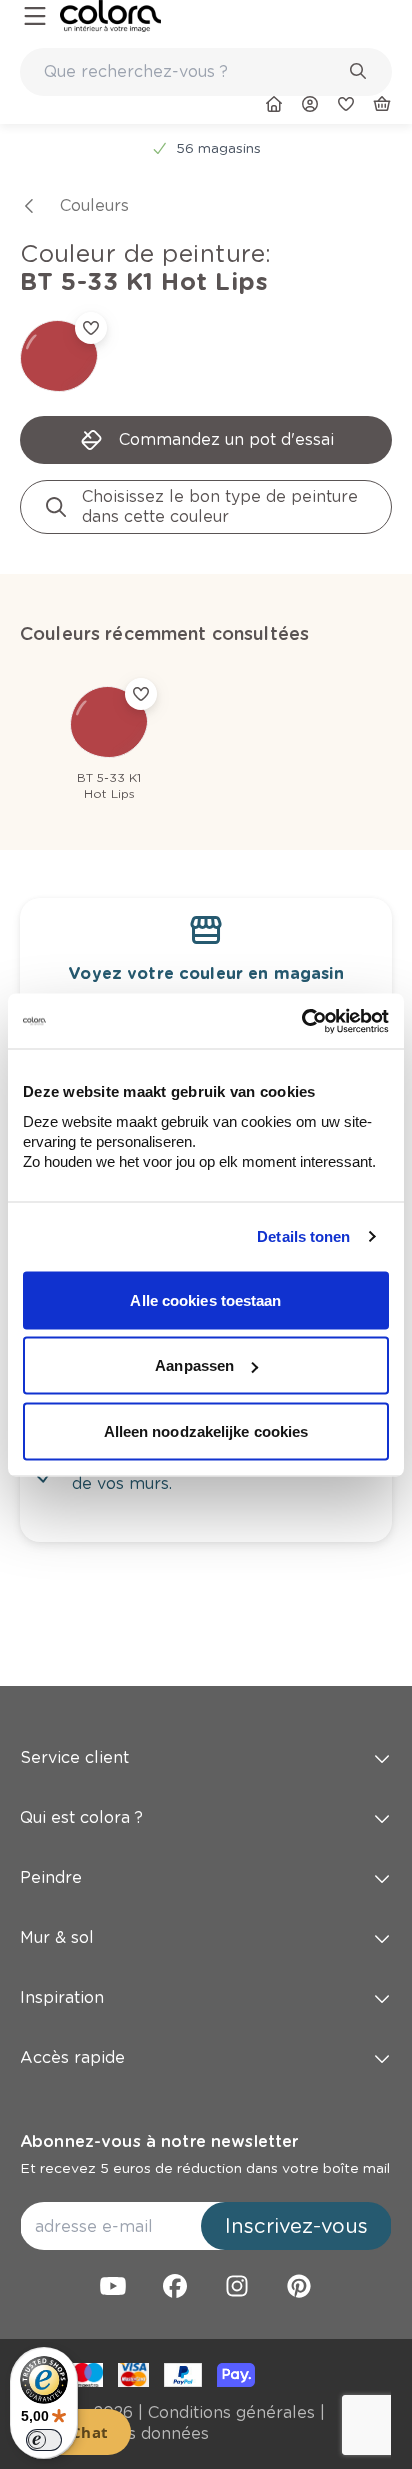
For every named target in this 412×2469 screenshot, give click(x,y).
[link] (110, 16)
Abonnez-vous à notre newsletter (159, 2141)
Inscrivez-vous (296, 2226)
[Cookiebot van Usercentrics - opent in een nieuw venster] (301, 1021)
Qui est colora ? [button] (81, 1817)
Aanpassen (194, 1365)
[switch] (44, 2440)
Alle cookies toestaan (205, 1299)
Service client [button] (74, 1757)
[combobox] (206, 72)
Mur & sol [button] (57, 1937)
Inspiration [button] (62, 1997)
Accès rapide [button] (72, 2057)
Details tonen (303, 1236)
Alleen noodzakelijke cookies (206, 1430)
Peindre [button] (51, 1877)
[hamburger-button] (35, 16)
